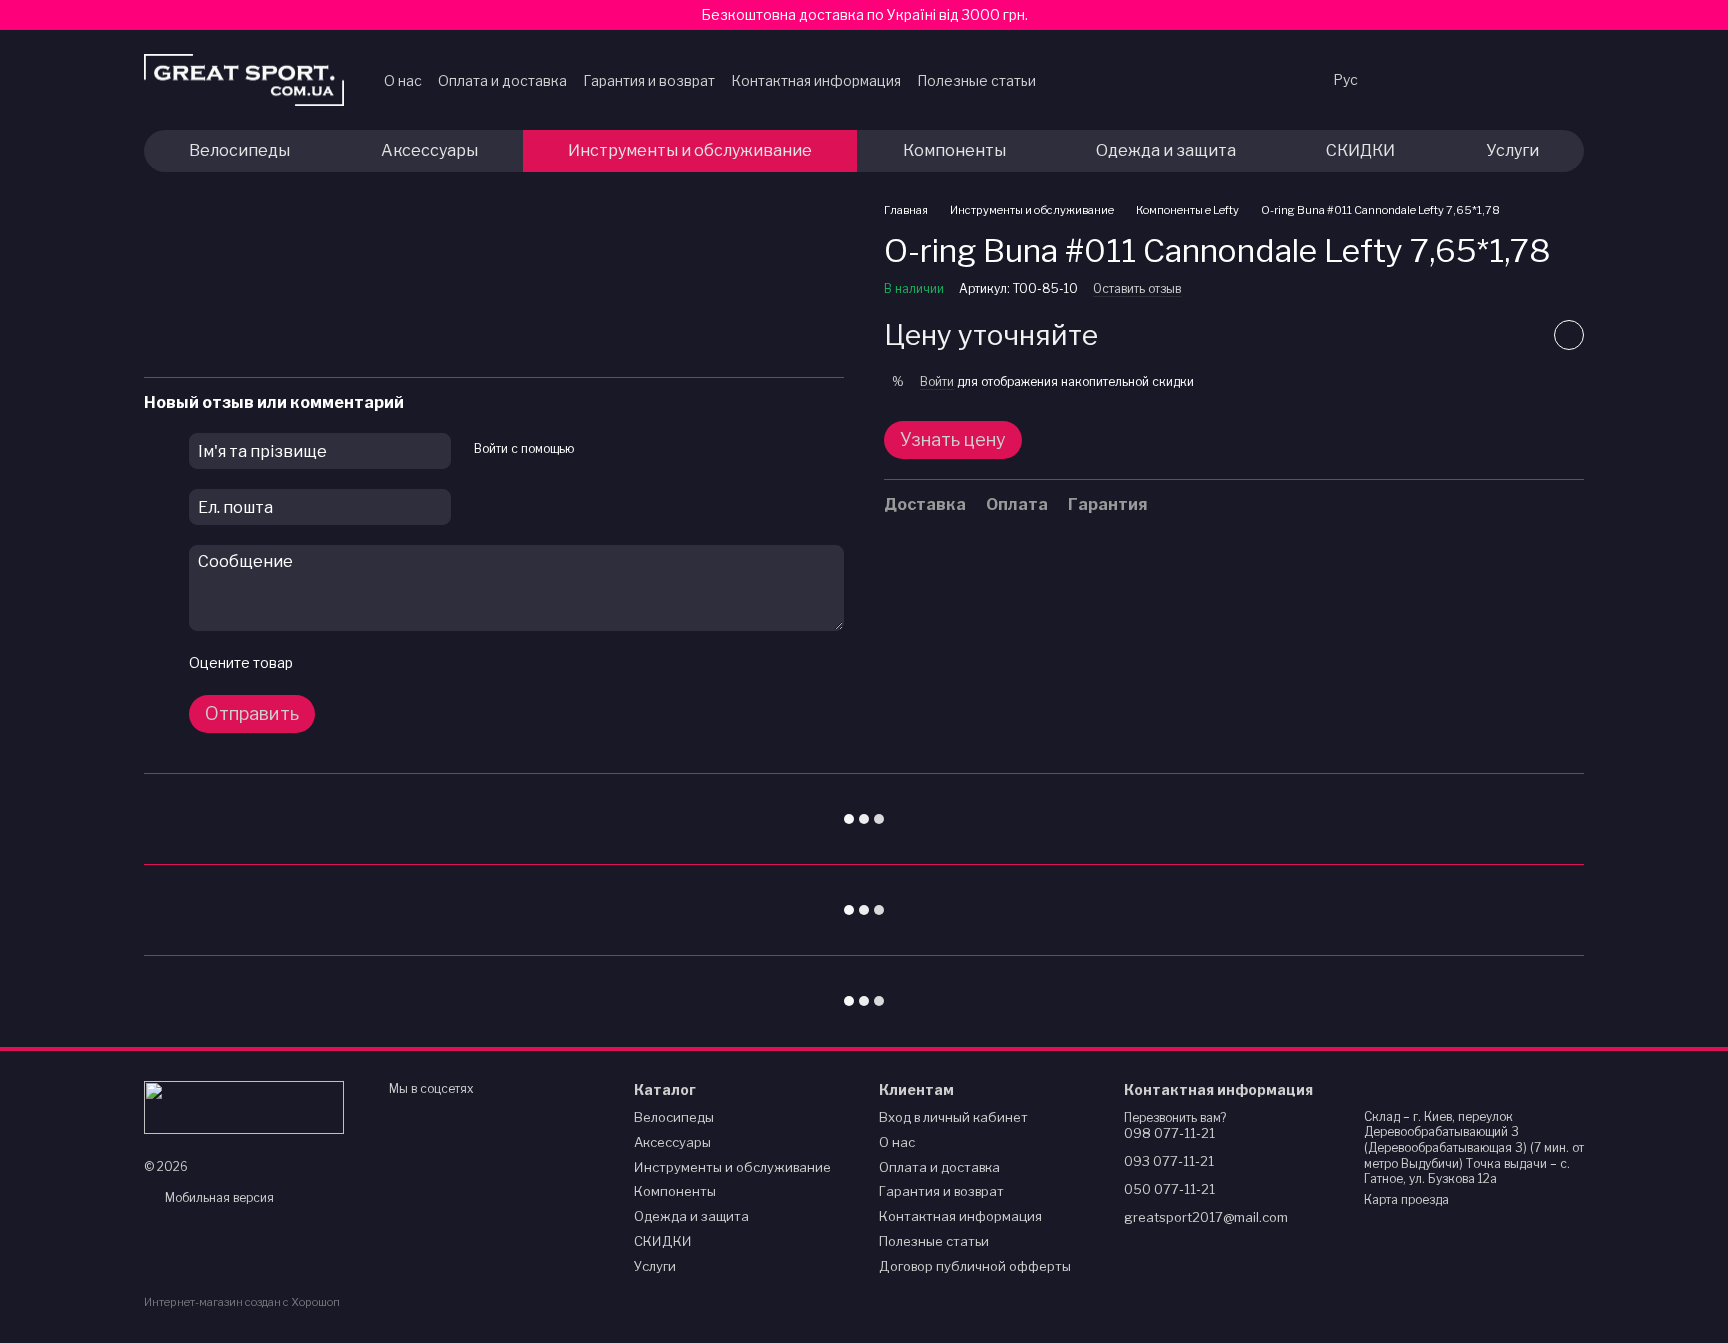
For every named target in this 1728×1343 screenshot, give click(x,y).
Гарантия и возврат (649, 80)
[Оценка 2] (357, 663)
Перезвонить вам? (1175, 1117)
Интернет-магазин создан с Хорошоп (242, 1302)
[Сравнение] (1464, 80)
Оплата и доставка (502, 80)
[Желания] (1412, 80)
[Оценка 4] (421, 663)
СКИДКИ (1360, 150)
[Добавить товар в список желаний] (1569, 335)
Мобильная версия (218, 1197)
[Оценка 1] (325, 663)
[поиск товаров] (1277, 80)
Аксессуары (429, 150)
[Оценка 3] (389, 663)
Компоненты (954, 150)
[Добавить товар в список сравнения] (1519, 335)
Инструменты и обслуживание (690, 150)
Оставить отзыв (1137, 289)
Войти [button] (937, 382)
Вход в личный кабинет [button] (953, 1117)
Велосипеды (239, 150)
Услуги (1512, 150)
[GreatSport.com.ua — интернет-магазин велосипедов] (244, 1105)
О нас (403, 80)
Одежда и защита (1166, 150)
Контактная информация (816, 80)
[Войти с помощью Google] (595, 448)
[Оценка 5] (453, 663)
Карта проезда (1406, 1199)
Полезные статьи (976, 80)
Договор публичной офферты (975, 1266)
